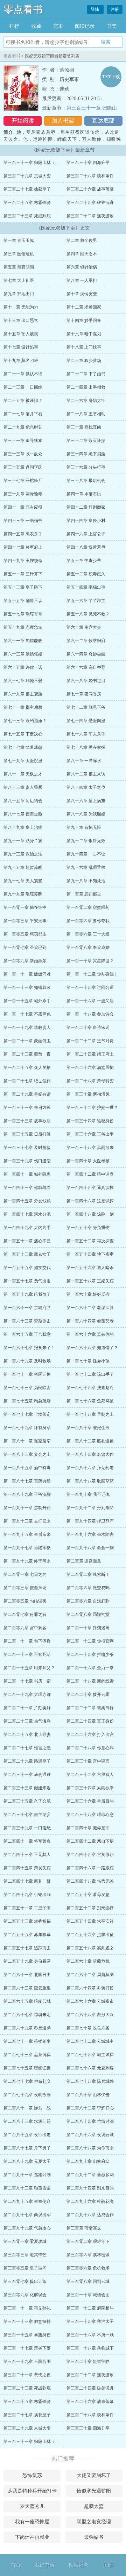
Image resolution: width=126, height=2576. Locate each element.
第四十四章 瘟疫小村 (86, 521)
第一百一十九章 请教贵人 (27, 1028)
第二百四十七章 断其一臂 (27, 1881)
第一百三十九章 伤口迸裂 (27, 1161)
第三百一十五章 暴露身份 (27, 2335)
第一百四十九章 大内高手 (27, 1228)
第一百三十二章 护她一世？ (92, 1108)
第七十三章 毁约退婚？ (25, 721)
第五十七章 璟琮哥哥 (23, 614)
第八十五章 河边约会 (23, 801)
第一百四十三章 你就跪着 (27, 1188)
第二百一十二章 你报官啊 (90, 1641)
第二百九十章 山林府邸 (88, 2161)
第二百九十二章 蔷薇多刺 (90, 2175)
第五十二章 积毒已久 (86, 574)
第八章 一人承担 (82, 280)
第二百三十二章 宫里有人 (90, 1775)
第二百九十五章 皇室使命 (27, 2201)
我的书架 (45, 2565)
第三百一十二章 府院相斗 (90, 2308)
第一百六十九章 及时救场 (27, 1361)
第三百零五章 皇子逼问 (25, 2268)
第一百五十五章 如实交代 (27, 1268)
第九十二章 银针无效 (86, 841)
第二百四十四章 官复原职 (90, 1855)
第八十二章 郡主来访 (86, 774)
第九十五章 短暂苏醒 (23, 867)
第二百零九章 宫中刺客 (25, 1628)
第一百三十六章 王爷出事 (90, 1134)
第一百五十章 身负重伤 (88, 1228)
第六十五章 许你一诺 (23, 667)
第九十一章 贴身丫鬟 (23, 841)
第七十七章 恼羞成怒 (23, 747)
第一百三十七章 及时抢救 (27, 1148)
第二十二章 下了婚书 (86, 374)
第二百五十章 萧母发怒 (88, 1895)
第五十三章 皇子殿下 (23, 587)
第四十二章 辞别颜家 (86, 507)
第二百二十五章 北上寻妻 (27, 1735)
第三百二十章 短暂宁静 (88, 2362)
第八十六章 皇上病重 (86, 801)
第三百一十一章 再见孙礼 (27, 2308)
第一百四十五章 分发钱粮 (27, 1201)
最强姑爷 (94, 2537)
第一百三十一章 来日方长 (27, 1108)
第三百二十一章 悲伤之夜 (27, 2375)
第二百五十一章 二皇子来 (27, 1908)
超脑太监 (94, 2506)
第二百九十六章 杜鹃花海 (90, 2201)
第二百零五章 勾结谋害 (25, 1601)
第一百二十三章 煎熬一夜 (27, 1054)
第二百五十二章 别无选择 (90, 1908)
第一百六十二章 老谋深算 (90, 1308)
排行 (14, 26)
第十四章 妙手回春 (84, 321)
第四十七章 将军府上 (23, 547)
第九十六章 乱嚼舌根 (86, 867)
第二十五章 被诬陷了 (23, 401)
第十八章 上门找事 (84, 347)
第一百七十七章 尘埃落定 (27, 1414)
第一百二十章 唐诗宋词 (88, 1028)
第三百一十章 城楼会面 (88, 2295)
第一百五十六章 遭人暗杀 (90, 1268)
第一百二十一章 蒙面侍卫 (27, 1041)
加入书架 (63, 121)
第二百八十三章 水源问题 (27, 2121)
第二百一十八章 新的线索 (90, 1681)
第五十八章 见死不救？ (88, 614)
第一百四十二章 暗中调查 (90, 1174)
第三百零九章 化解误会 (25, 2295)
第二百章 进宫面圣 (84, 1561)
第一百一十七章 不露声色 (27, 1014)
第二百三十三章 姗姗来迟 (27, 1788)
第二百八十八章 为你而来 (90, 2148)
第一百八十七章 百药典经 (27, 1481)
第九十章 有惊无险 (84, 827)
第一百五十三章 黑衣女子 (27, 1254)
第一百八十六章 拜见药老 (90, 1468)
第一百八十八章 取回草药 (90, 1481)
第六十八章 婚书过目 (86, 681)
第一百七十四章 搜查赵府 (90, 1388)
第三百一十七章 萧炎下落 (27, 2348)
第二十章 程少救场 (84, 361)
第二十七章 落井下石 (23, 414)
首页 (16, 2565)
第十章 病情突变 (82, 294)
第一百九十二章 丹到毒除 (90, 1508)
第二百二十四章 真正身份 (90, 1721)
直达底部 (103, 121)
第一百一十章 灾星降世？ (90, 961)
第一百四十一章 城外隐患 (27, 1174)
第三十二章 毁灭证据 (86, 441)
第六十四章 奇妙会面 (86, 654)
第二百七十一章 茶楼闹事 (27, 2041)
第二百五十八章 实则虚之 (90, 1948)
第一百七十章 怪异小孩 (88, 1361)
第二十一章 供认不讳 (23, 374)
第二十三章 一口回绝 (23, 387)
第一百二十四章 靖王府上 (90, 1054)
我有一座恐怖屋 (32, 2522)
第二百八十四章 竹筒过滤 (90, 2121)
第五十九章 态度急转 (23, 627)
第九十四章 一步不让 (86, 854)
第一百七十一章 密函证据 (27, 1374)
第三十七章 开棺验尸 (23, 481)
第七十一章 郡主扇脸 (23, 707)
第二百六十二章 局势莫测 (90, 1975)
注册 (115, 9)
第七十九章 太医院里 (23, 761)
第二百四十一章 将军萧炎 (27, 1841)
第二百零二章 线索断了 (88, 1574)
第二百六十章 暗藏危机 (88, 1961)
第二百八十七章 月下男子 (27, 2148)
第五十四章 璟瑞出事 (86, 587)
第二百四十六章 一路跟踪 (90, 1868)
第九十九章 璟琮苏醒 (23, 894)
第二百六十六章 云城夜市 (90, 2001)
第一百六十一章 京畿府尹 (27, 1308)
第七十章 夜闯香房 (84, 694)
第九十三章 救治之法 (23, 854)
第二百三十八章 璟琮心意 (90, 1815)
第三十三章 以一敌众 (23, 454)
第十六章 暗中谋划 (84, 334)
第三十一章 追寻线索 (23, 441)
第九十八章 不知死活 (86, 881)
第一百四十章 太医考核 (88, 1161)
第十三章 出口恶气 (21, 321)
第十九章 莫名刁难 (21, 361)
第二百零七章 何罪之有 (25, 1614)
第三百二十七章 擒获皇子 (27, 189)
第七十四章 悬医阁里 (86, 721)
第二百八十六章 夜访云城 (90, 2135)
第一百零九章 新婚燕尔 (25, 961)
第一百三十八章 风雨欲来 (90, 1148)
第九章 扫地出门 (19, 294)
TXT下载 (111, 77)
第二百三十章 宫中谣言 (88, 1761)
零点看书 (23, 9)
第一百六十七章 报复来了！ (29, 1348)
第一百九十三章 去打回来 (27, 1521)
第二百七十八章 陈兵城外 (90, 2081)
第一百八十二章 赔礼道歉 (90, 1441)
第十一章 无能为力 (21, 307)
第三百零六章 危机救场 (88, 2268)
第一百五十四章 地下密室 (90, 1254)
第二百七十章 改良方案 (88, 2028)
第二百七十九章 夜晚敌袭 (27, 2095)
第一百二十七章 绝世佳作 (27, 1081)
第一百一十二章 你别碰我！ (92, 974)
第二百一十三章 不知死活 (27, 1654)
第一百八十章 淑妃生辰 (88, 1428)
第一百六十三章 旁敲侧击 (27, 1321)
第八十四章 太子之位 (86, 787)
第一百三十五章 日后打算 (27, 1134)
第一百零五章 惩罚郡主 (25, 934)
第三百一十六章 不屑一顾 (90, 2335)
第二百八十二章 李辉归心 (90, 2108)
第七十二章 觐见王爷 (86, 707)
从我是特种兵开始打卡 (32, 2491)
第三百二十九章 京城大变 (27, 176)
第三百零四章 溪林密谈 (88, 2255)
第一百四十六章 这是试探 (90, 1201)
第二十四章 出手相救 (86, 387)
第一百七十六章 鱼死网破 (90, 1401)
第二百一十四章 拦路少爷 (90, 1654)
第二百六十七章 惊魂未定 (27, 2015)
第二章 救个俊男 (82, 240)
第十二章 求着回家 (84, 307)
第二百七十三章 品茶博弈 (27, 2055)
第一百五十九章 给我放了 (27, 1294)
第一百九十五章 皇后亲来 (27, 1534)
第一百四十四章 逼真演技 (90, 1188)
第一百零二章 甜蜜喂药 (88, 907)
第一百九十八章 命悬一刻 (90, 1548)
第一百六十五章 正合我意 (27, 1334)
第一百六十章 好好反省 (88, 1294)
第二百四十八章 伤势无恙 (90, 1881)
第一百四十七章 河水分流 (27, 1214)
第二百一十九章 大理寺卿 (27, 1695)
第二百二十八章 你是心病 (90, 1748)
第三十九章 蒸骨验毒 (23, 494)
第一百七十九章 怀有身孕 (27, 1428)
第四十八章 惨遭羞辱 (86, 547)
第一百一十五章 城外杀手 (27, 1001)
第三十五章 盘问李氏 (23, 467)
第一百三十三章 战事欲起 (27, 1121)
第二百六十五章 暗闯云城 (27, 2001)
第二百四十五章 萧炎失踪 (27, 1868)
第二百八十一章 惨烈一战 (27, 2108)
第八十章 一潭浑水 (84, 761)
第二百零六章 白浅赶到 (88, 1601)
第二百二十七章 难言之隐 (27, 1748)
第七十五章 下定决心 (23, 734)
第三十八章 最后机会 (86, 481)
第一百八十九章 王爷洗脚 (27, 1494)
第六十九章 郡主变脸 (23, 694)
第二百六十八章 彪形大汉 (90, 2015)
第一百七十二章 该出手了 (90, 1374)
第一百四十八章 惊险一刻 (90, 1214)
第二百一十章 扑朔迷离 (88, 1628)
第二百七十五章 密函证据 (27, 2068)
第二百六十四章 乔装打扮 (90, 1988)
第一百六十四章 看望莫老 (90, 1321)
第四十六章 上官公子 (86, 534)
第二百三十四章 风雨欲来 (90, 1788)
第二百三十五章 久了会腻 (27, 1801)
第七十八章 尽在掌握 (86, 747)
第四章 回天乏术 (82, 254)
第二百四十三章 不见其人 (27, 1855)
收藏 (36, 26)
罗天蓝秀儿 (32, 2506)
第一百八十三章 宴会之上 (27, 1454)
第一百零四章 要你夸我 (88, 921)
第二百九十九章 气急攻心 (27, 2228)
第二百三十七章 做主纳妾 (27, 1815)
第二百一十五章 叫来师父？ (29, 1668)
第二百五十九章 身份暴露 (27, 1961)
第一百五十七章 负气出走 (27, 1281)
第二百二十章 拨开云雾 (88, 1695)
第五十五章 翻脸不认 (23, 601)
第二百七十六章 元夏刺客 (90, 2068)
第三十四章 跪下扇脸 (86, 454)
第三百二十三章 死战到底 (27, 216)
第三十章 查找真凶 (84, 427)
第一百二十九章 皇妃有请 (27, 1094)
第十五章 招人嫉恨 (21, 334)
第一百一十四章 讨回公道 (90, 988)
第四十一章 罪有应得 (23, 507)
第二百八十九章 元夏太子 (27, 2161)
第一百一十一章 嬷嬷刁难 (27, 974)
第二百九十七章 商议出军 (27, 2215)
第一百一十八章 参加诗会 (90, 1014)
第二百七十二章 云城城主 (90, 2041)
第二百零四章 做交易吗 (88, 1588)
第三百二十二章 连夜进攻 (90, 216)
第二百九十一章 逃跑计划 (27, 2175)
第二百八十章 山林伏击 (88, 2095)
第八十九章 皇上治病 (23, 827)
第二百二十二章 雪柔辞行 (90, 1708)
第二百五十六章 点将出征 (90, 1935)
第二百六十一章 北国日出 (27, 1975)
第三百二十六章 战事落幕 (90, 189)
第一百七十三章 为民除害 (27, 1388)
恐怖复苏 (32, 2475)
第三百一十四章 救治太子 (90, 2321)
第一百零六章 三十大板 (88, 934)
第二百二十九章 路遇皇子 (27, 1761)
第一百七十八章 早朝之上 (90, 1414)
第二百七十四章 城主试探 (90, 2055)
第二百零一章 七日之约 (25, 1574)
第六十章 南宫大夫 (84, 627)
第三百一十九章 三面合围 (27, 2362)
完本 (58, 26)
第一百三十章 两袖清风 (88, 1094)
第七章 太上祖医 (19, 280)
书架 (112, 26)
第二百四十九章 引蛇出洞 (27, 1895)
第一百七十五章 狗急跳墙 (27, 1401)
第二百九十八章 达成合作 (90, 2215)
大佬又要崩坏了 (94, 2475)
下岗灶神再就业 (32, 2537)
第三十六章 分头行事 (86, 467)
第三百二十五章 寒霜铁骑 (27, 203)
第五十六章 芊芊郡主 (86, 601)
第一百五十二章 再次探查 (90, 1241)
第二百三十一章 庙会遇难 (27, 1775)
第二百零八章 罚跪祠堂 (88, 1614)
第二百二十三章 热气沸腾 (27, 1721)
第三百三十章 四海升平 (88, 163)
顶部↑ (109, 2565)
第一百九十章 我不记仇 (88, 1494)
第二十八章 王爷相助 (86, 414)
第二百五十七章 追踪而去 (27, 1948)
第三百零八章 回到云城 (88, 2281)
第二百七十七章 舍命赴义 (27, 2081)
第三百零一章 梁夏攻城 (25, 2241)
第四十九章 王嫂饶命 (23, 561)
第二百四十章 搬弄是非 (88, 1828)
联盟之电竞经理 (94, 2522)
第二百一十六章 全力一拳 (90, 1668)
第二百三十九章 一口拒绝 (27, 1828)
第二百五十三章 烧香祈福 (27, 1921)
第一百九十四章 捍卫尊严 (90, 1521)
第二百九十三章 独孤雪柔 (27, 2188)
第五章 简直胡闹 (19, 267)
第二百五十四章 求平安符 (90, 1921)
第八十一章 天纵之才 (23, 774)
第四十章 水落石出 (84, 494)
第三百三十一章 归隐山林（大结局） (38, 163)
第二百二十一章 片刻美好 (27, 1708)
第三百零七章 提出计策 (25, 2281)
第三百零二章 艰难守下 (88, 2241)
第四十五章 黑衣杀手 (23, 534)
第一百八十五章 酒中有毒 (27, 1468)
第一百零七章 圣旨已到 (25, 947)
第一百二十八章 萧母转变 (90, 1081)
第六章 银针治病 (82, 267)
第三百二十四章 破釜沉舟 (90, 203)
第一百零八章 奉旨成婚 (88, 947)
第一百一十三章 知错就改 (27, 988)
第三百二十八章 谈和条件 (90, 176)
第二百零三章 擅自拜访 (25, 1588)
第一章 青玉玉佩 (19, 240)
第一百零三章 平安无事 (25, 921)
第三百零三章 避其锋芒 (25, 2255)
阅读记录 (85, 26)
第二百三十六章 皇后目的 (90, 1801)
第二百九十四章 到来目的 (90, 2188)
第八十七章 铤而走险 (23, 814)
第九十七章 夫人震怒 (23, 881)
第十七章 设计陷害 (21, 347)
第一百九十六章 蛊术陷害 (90, 1534)
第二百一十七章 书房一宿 (27, 1681)
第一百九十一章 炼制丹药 (27, 1508)
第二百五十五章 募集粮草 (27, 1935)
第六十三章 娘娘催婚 (23, 654)
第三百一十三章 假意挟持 (27, 2321)
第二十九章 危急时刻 (23, 427)
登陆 (95, 9)
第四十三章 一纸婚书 (23, 521)
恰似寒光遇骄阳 (94, 2491)
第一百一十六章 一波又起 (90, 1001)
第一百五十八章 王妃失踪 (90, 1281)
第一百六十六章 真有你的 (90, 1334)
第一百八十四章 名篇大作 (90, 1454)
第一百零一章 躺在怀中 (25, 907)
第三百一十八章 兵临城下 (90, 2348)
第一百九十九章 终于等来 (27, 1561)
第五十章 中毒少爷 (84, 561)
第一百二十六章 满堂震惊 (90, 1068)
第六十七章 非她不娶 (23, 681)
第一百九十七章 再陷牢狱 (27, 1548)
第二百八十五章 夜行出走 (27, 2135)
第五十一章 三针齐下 (23, 574)
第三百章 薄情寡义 (84, 2228)
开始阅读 (23, 121)
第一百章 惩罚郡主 (84, 894)
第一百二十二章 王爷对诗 (90, 1041)
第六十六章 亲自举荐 (86, 667)
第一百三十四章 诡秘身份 (90, 1121)
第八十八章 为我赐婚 (86, 814)
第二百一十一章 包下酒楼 (27, 1641)
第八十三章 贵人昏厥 (23, 787)
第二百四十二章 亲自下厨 (90, 1841)
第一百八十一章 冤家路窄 (27, 1441)
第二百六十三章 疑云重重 (27, 1988)
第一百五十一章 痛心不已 (27, 1241)
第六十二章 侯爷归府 (86, 641)
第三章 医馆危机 (19, 254)
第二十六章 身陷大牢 (86, 401)
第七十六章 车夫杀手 (86, 734)
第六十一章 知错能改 (23, 641)
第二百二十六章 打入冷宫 (90, 1735)
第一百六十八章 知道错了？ (92, 1348)
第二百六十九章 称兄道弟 (27, 2028)
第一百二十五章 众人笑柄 (27, 1068)
